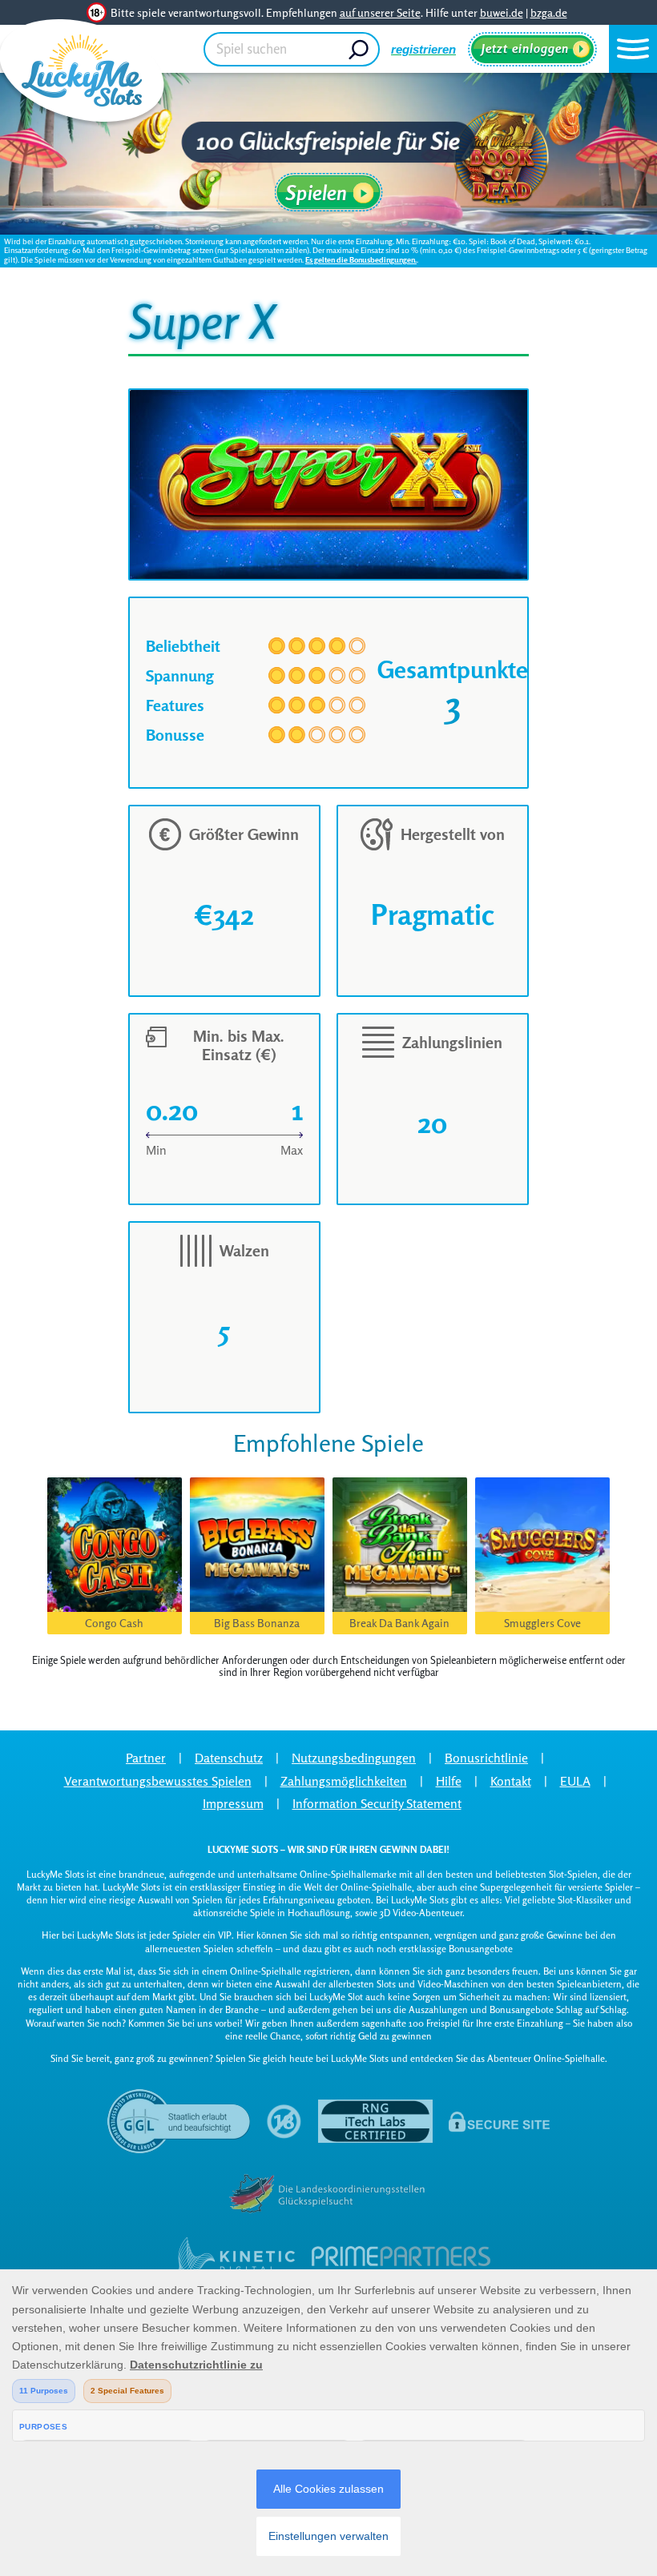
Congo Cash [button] (114, 1623)
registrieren (423, 49)
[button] (633, 49)
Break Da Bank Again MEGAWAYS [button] (399, 1625)
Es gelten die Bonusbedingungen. (361, 259)
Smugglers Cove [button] (542, 1623)
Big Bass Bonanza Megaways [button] (257, 1625)
